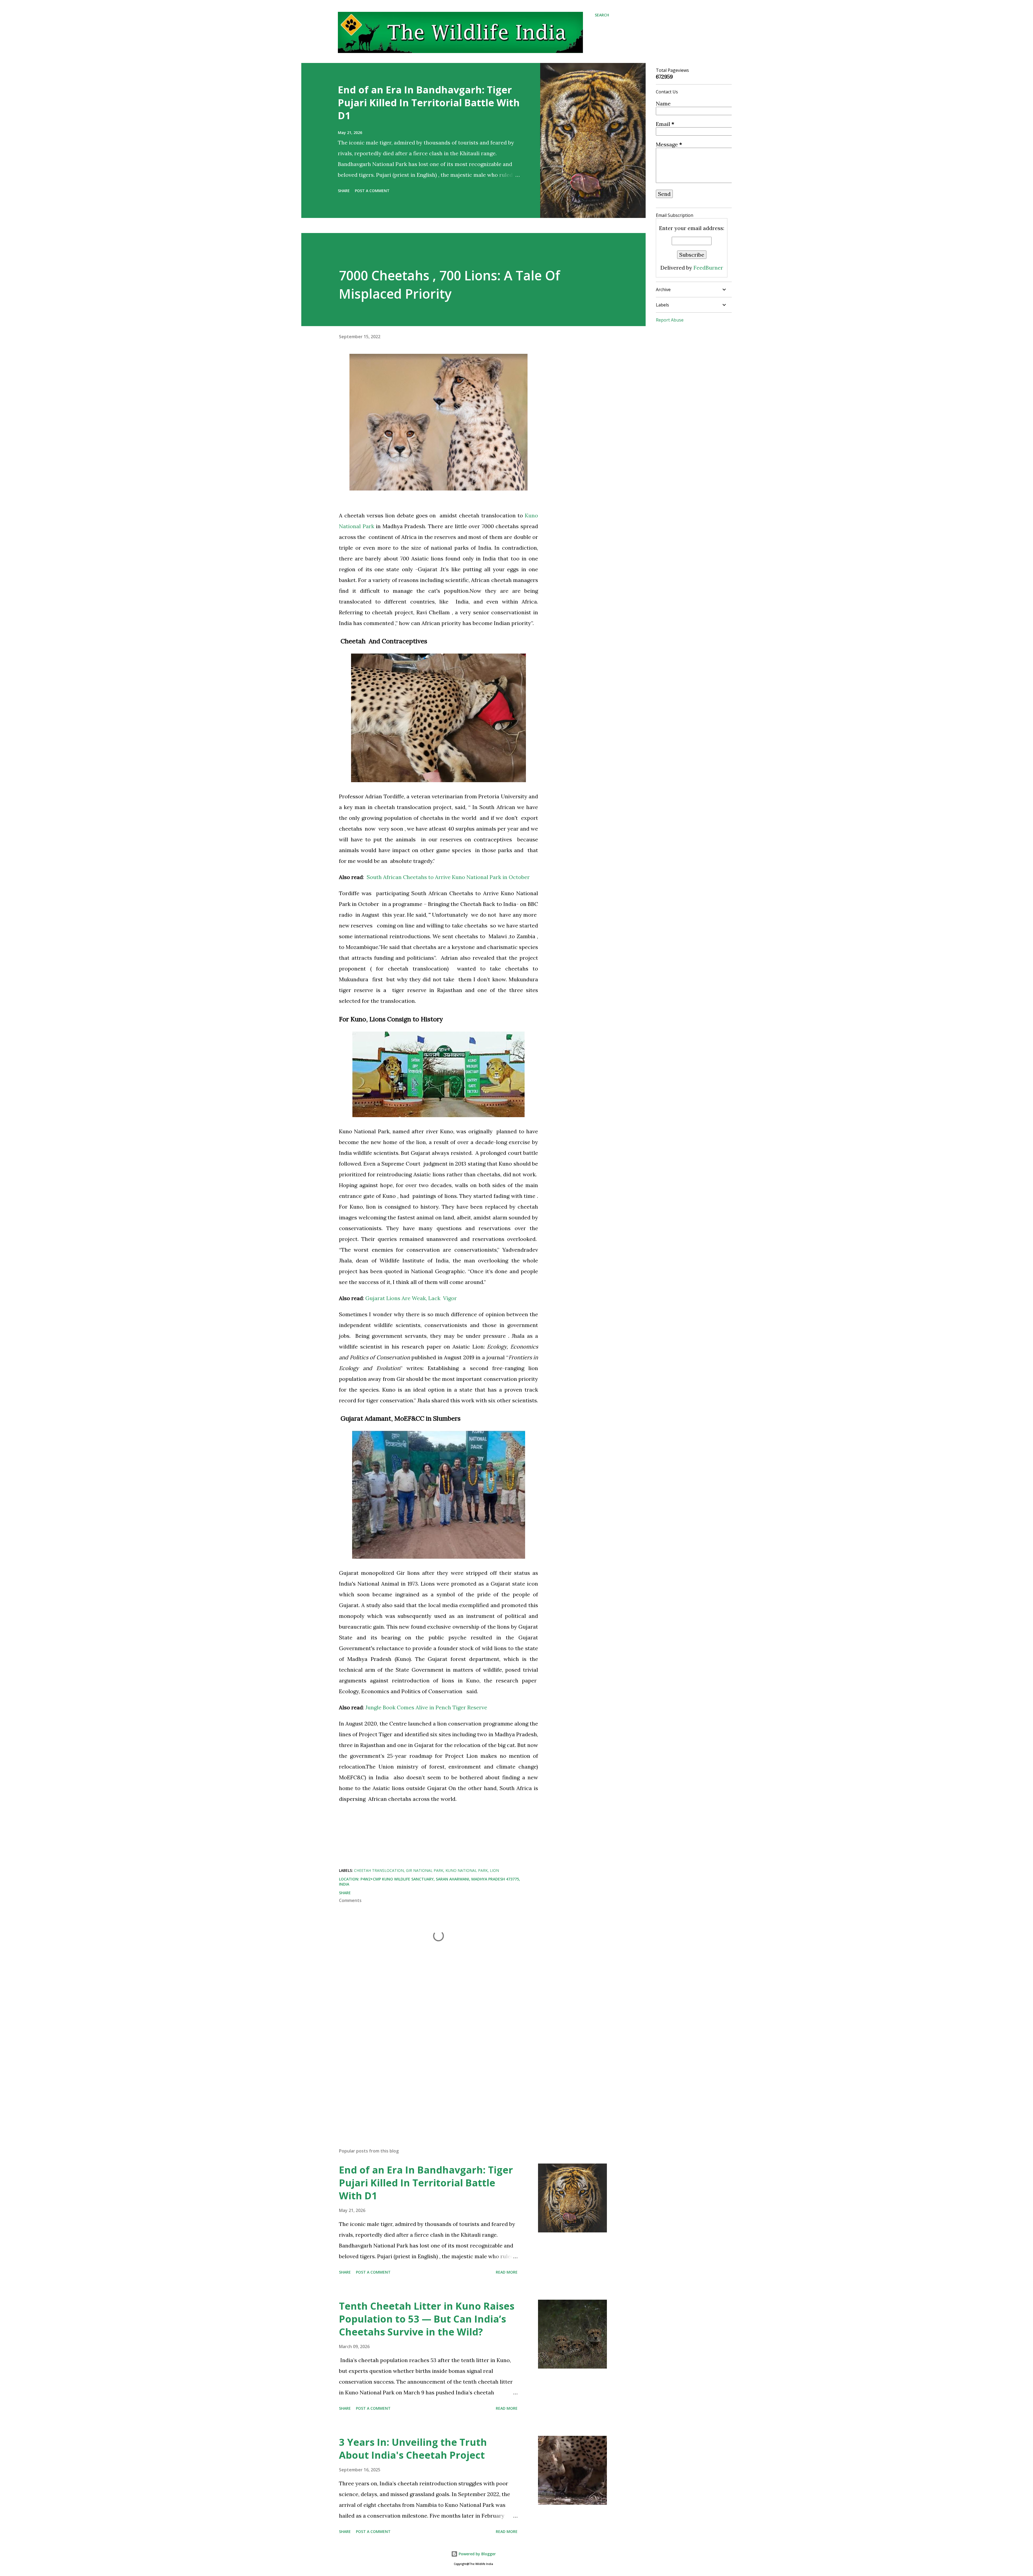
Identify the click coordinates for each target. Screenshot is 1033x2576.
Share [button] (344, 191)
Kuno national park (467, 1870)
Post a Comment (372, 191)
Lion (494, 1870)
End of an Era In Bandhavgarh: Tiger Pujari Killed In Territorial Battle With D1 (429, 103)
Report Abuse (670, 320)
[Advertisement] (430, 2081)
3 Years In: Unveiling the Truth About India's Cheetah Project (413, 2449)
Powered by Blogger (477, 2554)
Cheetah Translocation (379, 1870)
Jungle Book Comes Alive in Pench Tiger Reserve (426, 1707)
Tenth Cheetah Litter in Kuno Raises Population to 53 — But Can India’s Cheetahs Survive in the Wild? (427, 2319)
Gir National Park (425, 1870)
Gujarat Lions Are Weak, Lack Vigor (411, 1298)
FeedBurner (708, 268)
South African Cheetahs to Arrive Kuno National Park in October (449, 877)
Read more (507, 2272)
